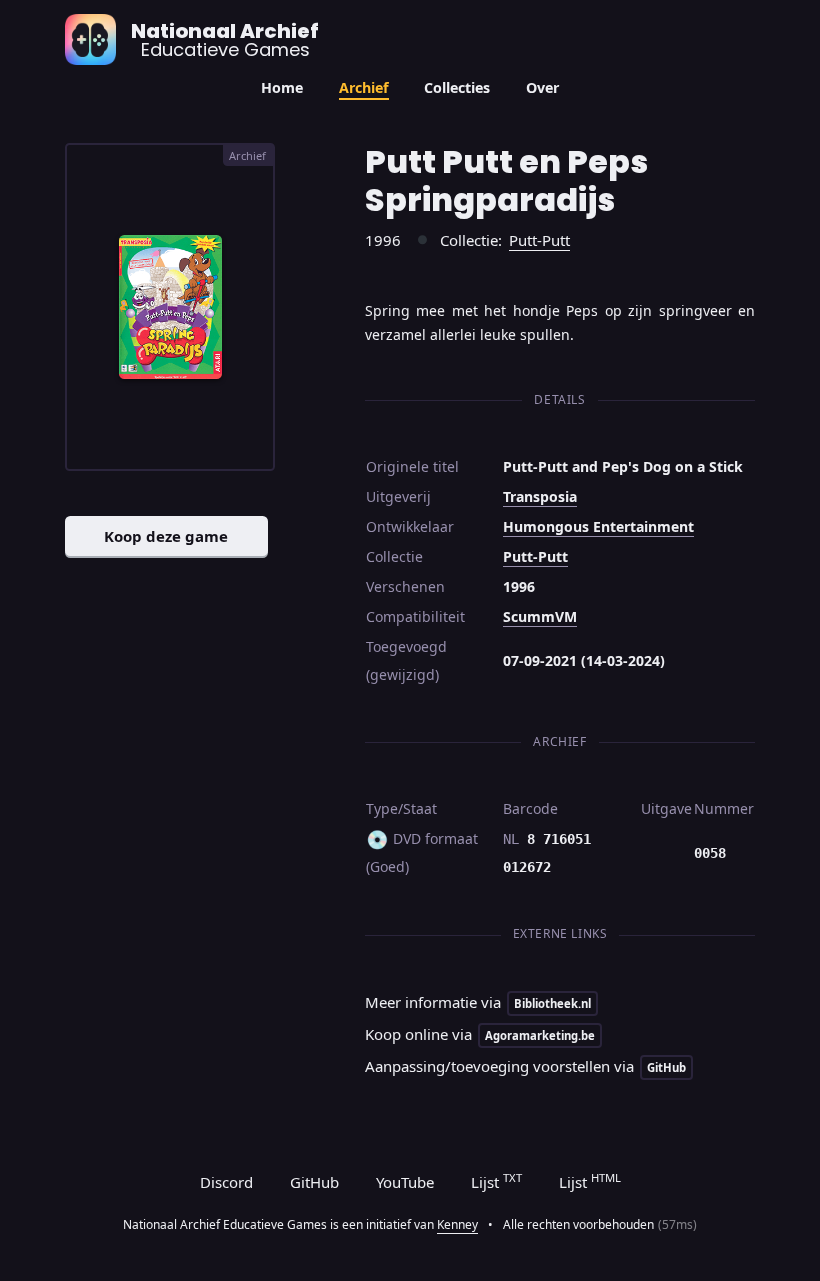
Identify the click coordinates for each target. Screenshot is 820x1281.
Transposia (540, 496)
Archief (364, 87)
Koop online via (480, 1034)
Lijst (496, 1181)
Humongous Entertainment (598, 526)
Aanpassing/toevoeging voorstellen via (525, 1066)
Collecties (457, 87)
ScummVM (540, 616)
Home (282, 87)
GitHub (314, 1182)
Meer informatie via (478, 1002)
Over (542, 87)
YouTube (405, 1182)
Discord (226, 1182)
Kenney (457, 1224)
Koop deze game (166, 536)
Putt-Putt (539, 240)
